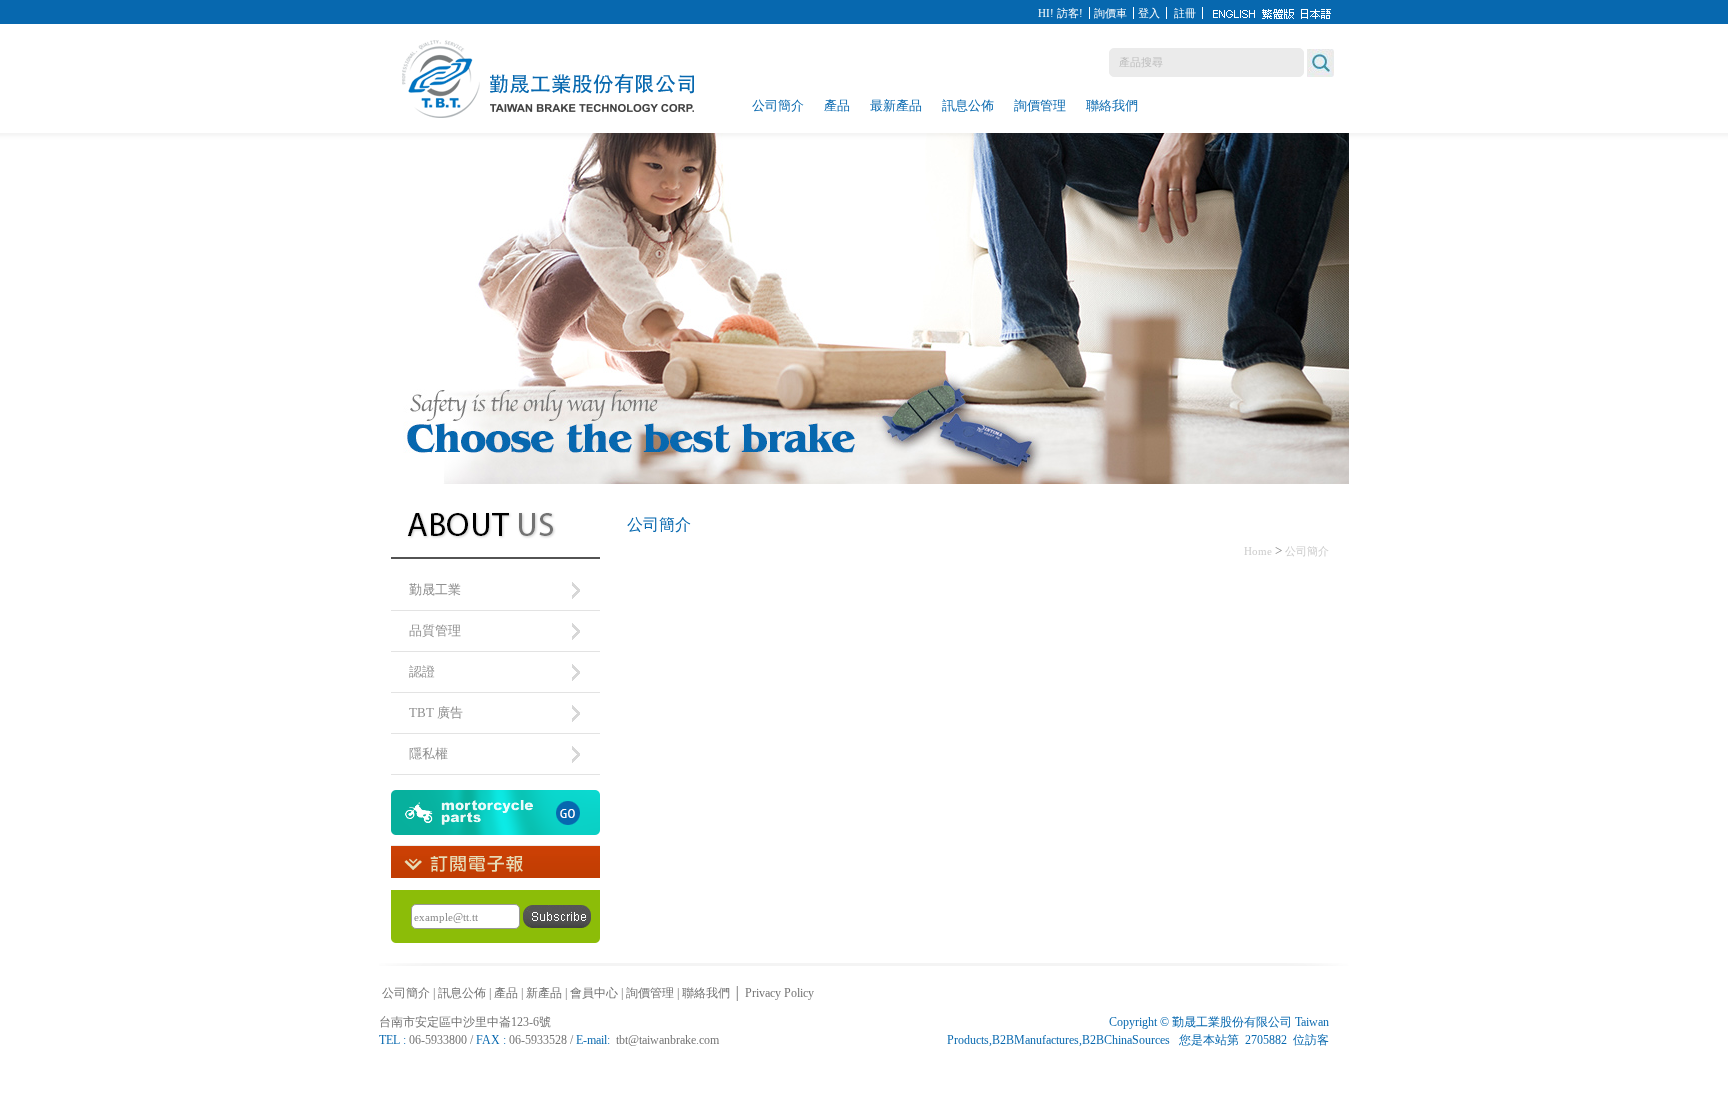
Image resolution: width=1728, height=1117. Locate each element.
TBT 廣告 (436, 712)
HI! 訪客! (1060, 13)
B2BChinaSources (1126, 1040)
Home (1258, 551)
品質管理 (435, 630)
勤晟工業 (435, 589)
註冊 (1185, 13)
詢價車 (1110, 13)
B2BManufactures (1035, 1040)
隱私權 (428, 753)
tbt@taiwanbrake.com (667, 1040)
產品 (837, 105)
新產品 (544, 993)
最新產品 (896, 105)
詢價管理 (1040, 105)
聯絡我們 (1112, 105)
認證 (422, 671)
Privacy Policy (779, 993)
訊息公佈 (968, 105)
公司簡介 (778, 105)
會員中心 (594, 993)
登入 (1149, 13)
